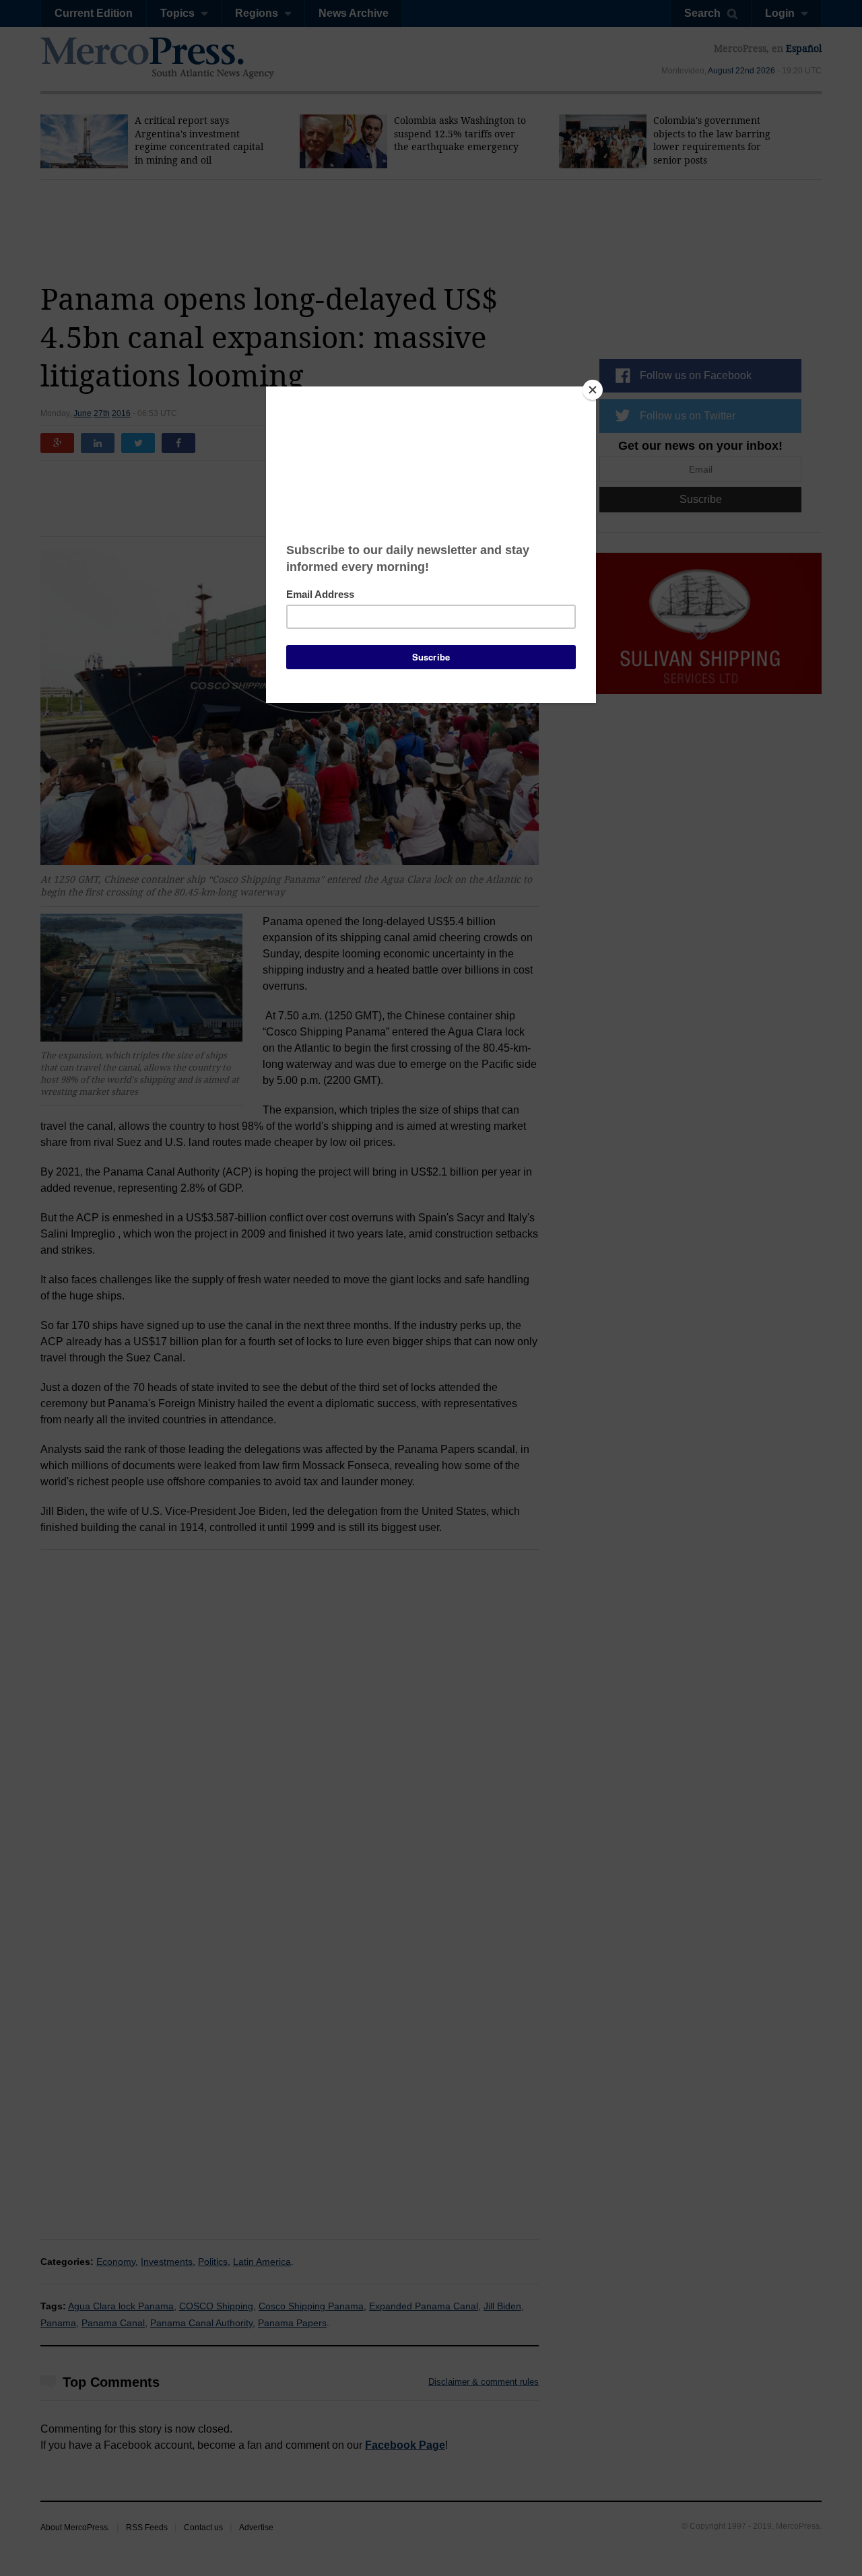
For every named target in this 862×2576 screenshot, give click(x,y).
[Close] (593, 390)
